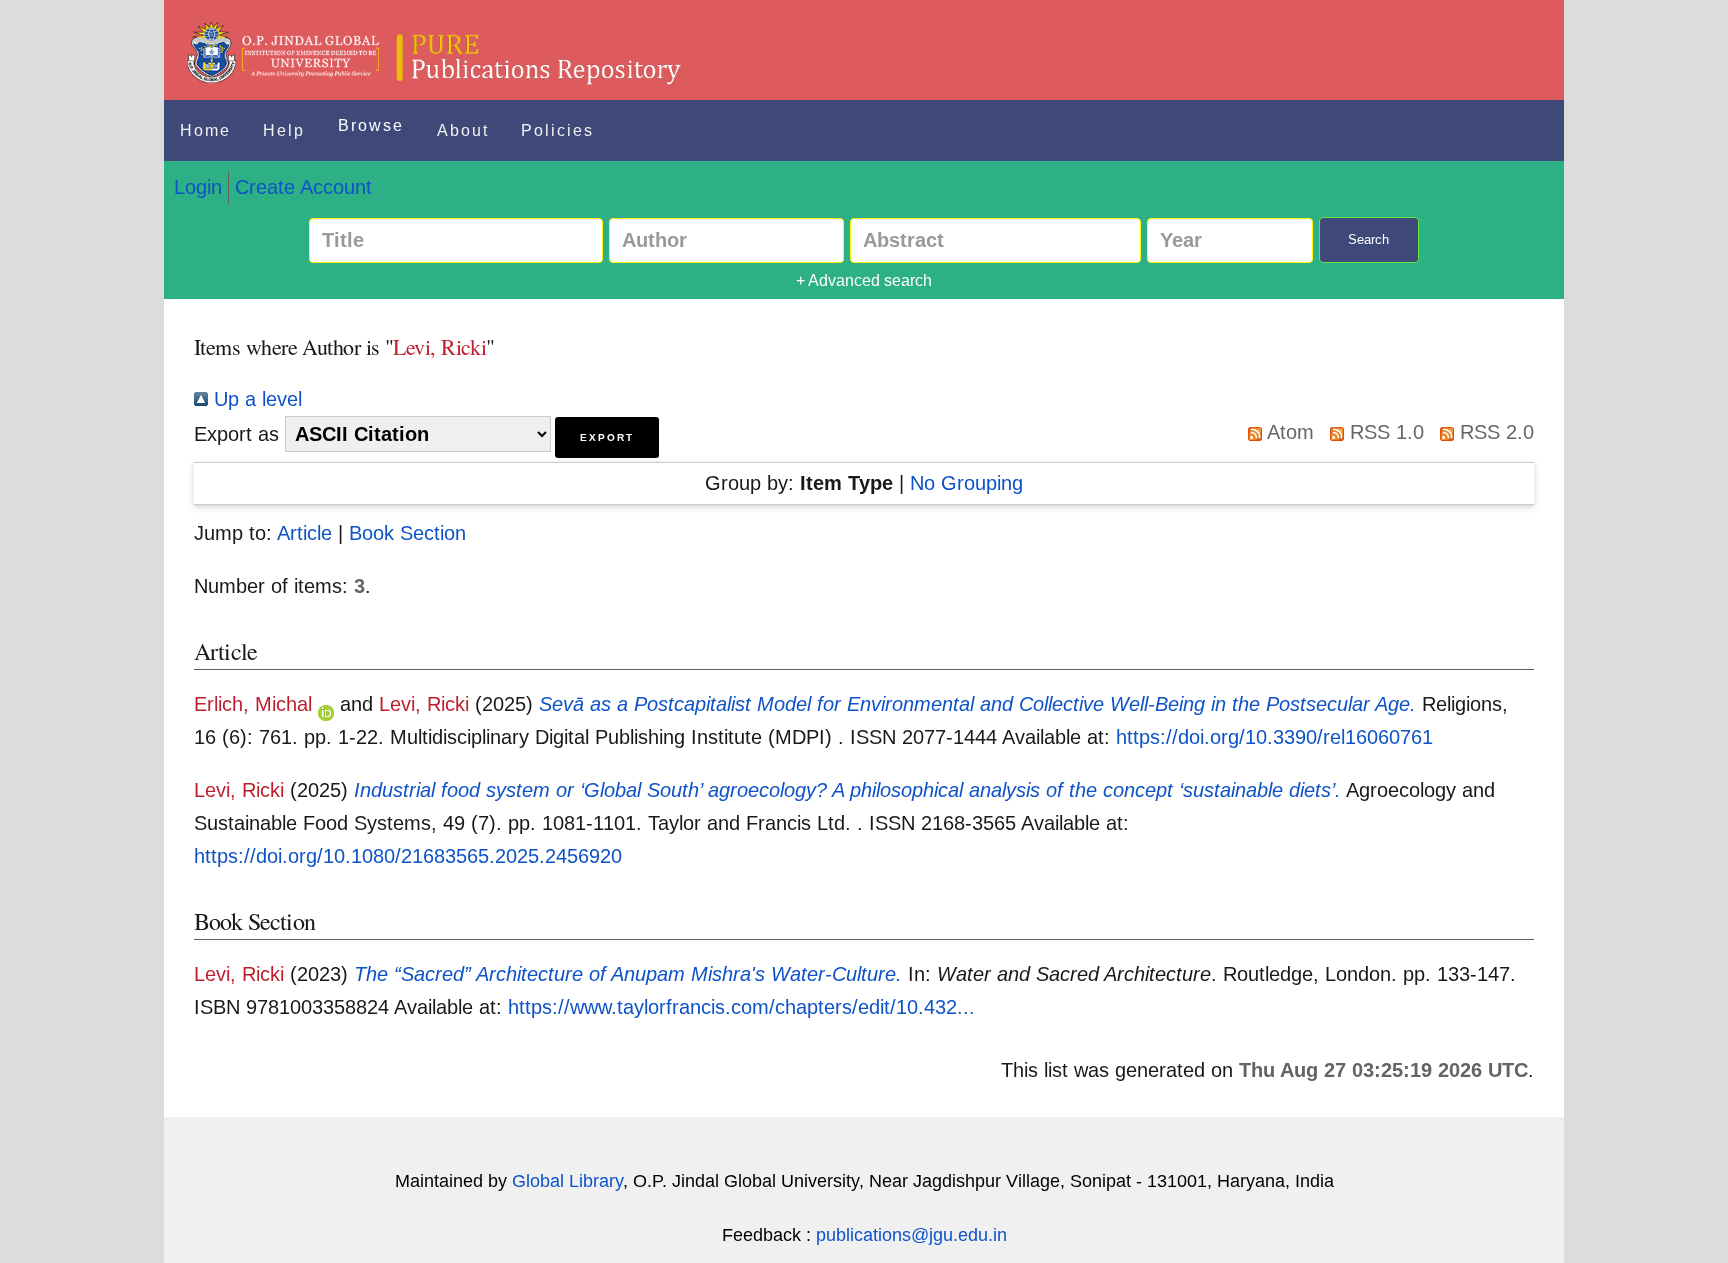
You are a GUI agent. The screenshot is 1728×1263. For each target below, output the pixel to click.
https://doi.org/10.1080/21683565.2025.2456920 (408, 856)
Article (304, 533)
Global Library (567, 1181)
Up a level (255, 399)
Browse (371, 125)
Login (198, 187)
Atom (1288, 432)
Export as (236, 434)
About (463, 130)
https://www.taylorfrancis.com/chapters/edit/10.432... (741, 1007)
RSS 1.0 (1384, 432)
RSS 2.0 (1494, 432)
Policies (557, 130)
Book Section (407, 533)
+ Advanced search (864, 280)
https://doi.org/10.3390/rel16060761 (1274, 737)
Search (1368, 239)
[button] (607, 437)
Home (205, 130)
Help (284, 130)
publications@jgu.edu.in (911, 1235)
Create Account (303, 187)
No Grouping (966, 483)
